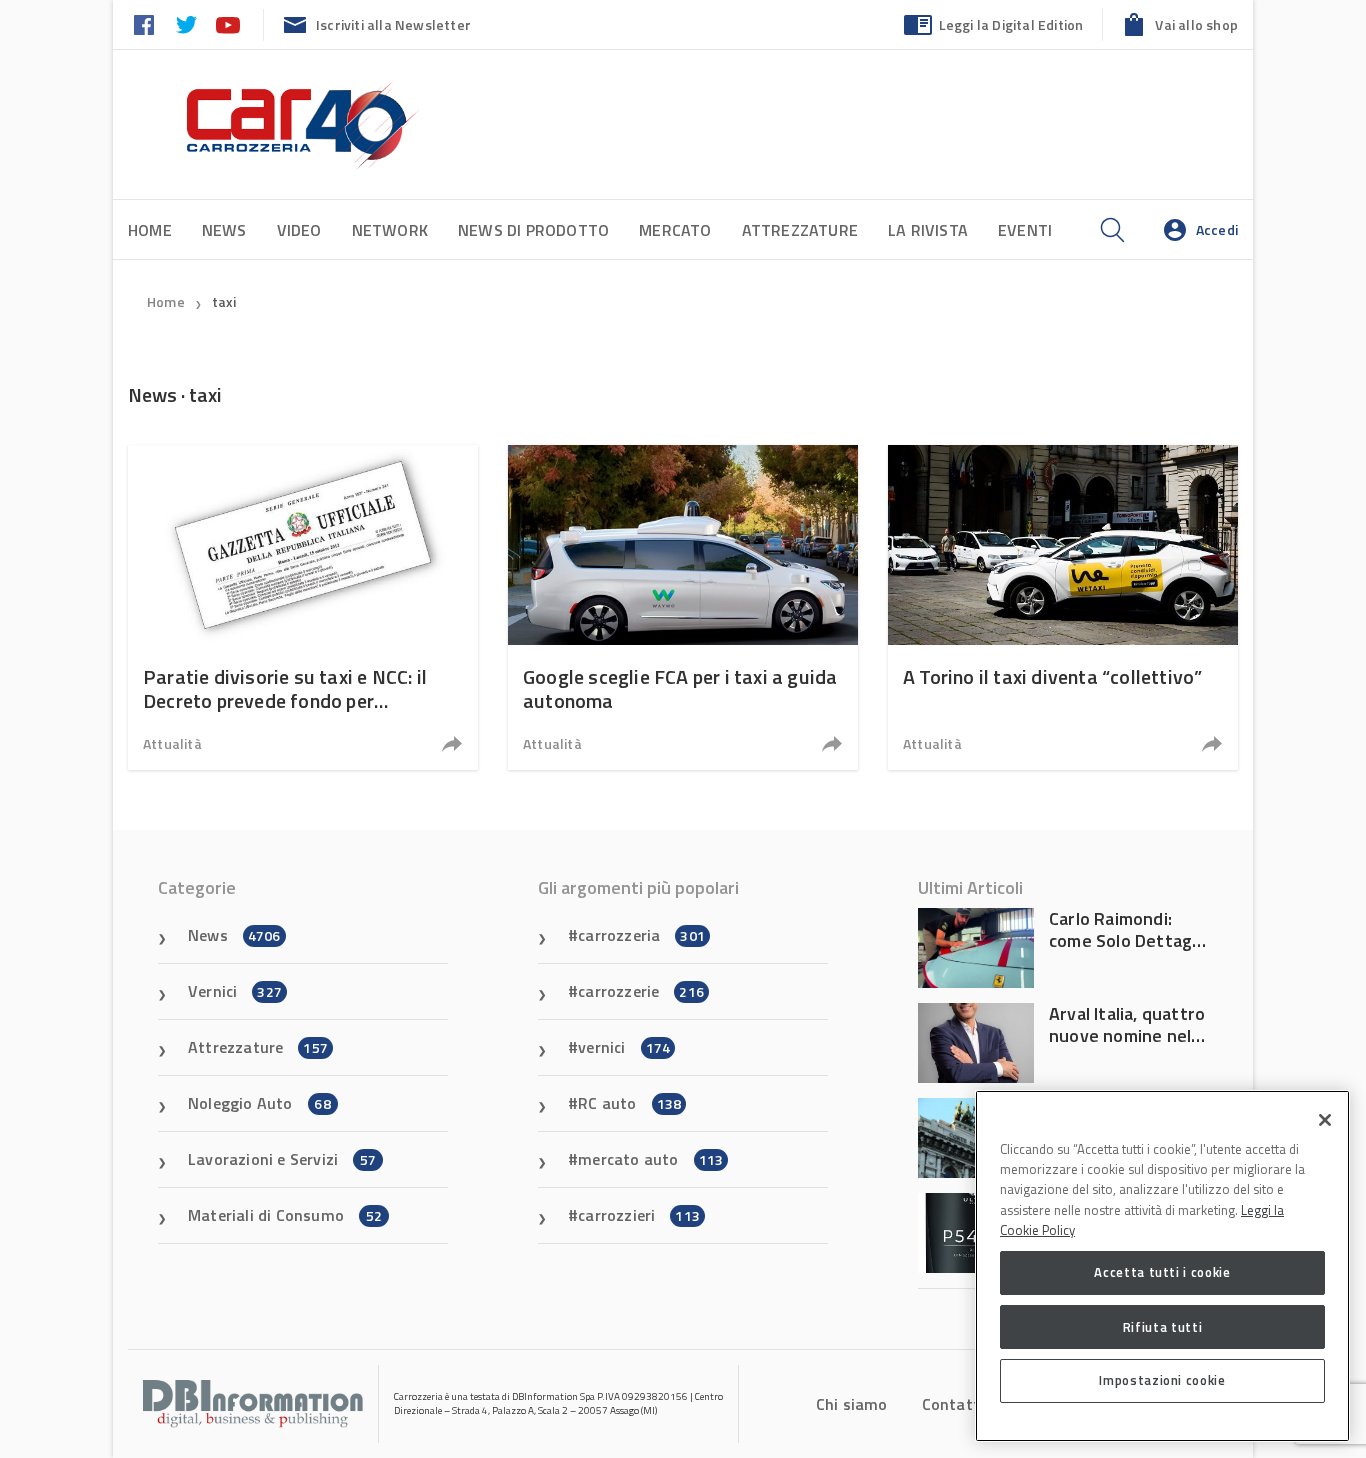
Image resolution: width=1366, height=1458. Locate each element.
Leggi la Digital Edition (1011, 24)
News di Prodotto (533, 230)
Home (150, 230)
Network (390, 230)
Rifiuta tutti (1163, 1326)
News (224, 230)
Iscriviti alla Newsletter (393, 24)
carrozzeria (641, 935)
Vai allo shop (1196, 24)
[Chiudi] (1325, 1120)
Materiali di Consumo (285, 1215)
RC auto (629, 1103)
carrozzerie (641, 991)
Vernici (235, 991)
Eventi (1025, 230)
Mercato (675, 230)
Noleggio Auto (259, 1103)
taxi (224, 301)
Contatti (953, 1404)
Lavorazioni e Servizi (282, 1159)
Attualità (172, 743)
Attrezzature (800, 230)
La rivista (928, 230)
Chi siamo (852, 1404)
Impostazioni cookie (1162, 1380)
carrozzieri (639, 1215)
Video (299, 230)
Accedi (1217, 229)
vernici (624, 1047)
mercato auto (650, 1159)
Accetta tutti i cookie (1162, 1272)
